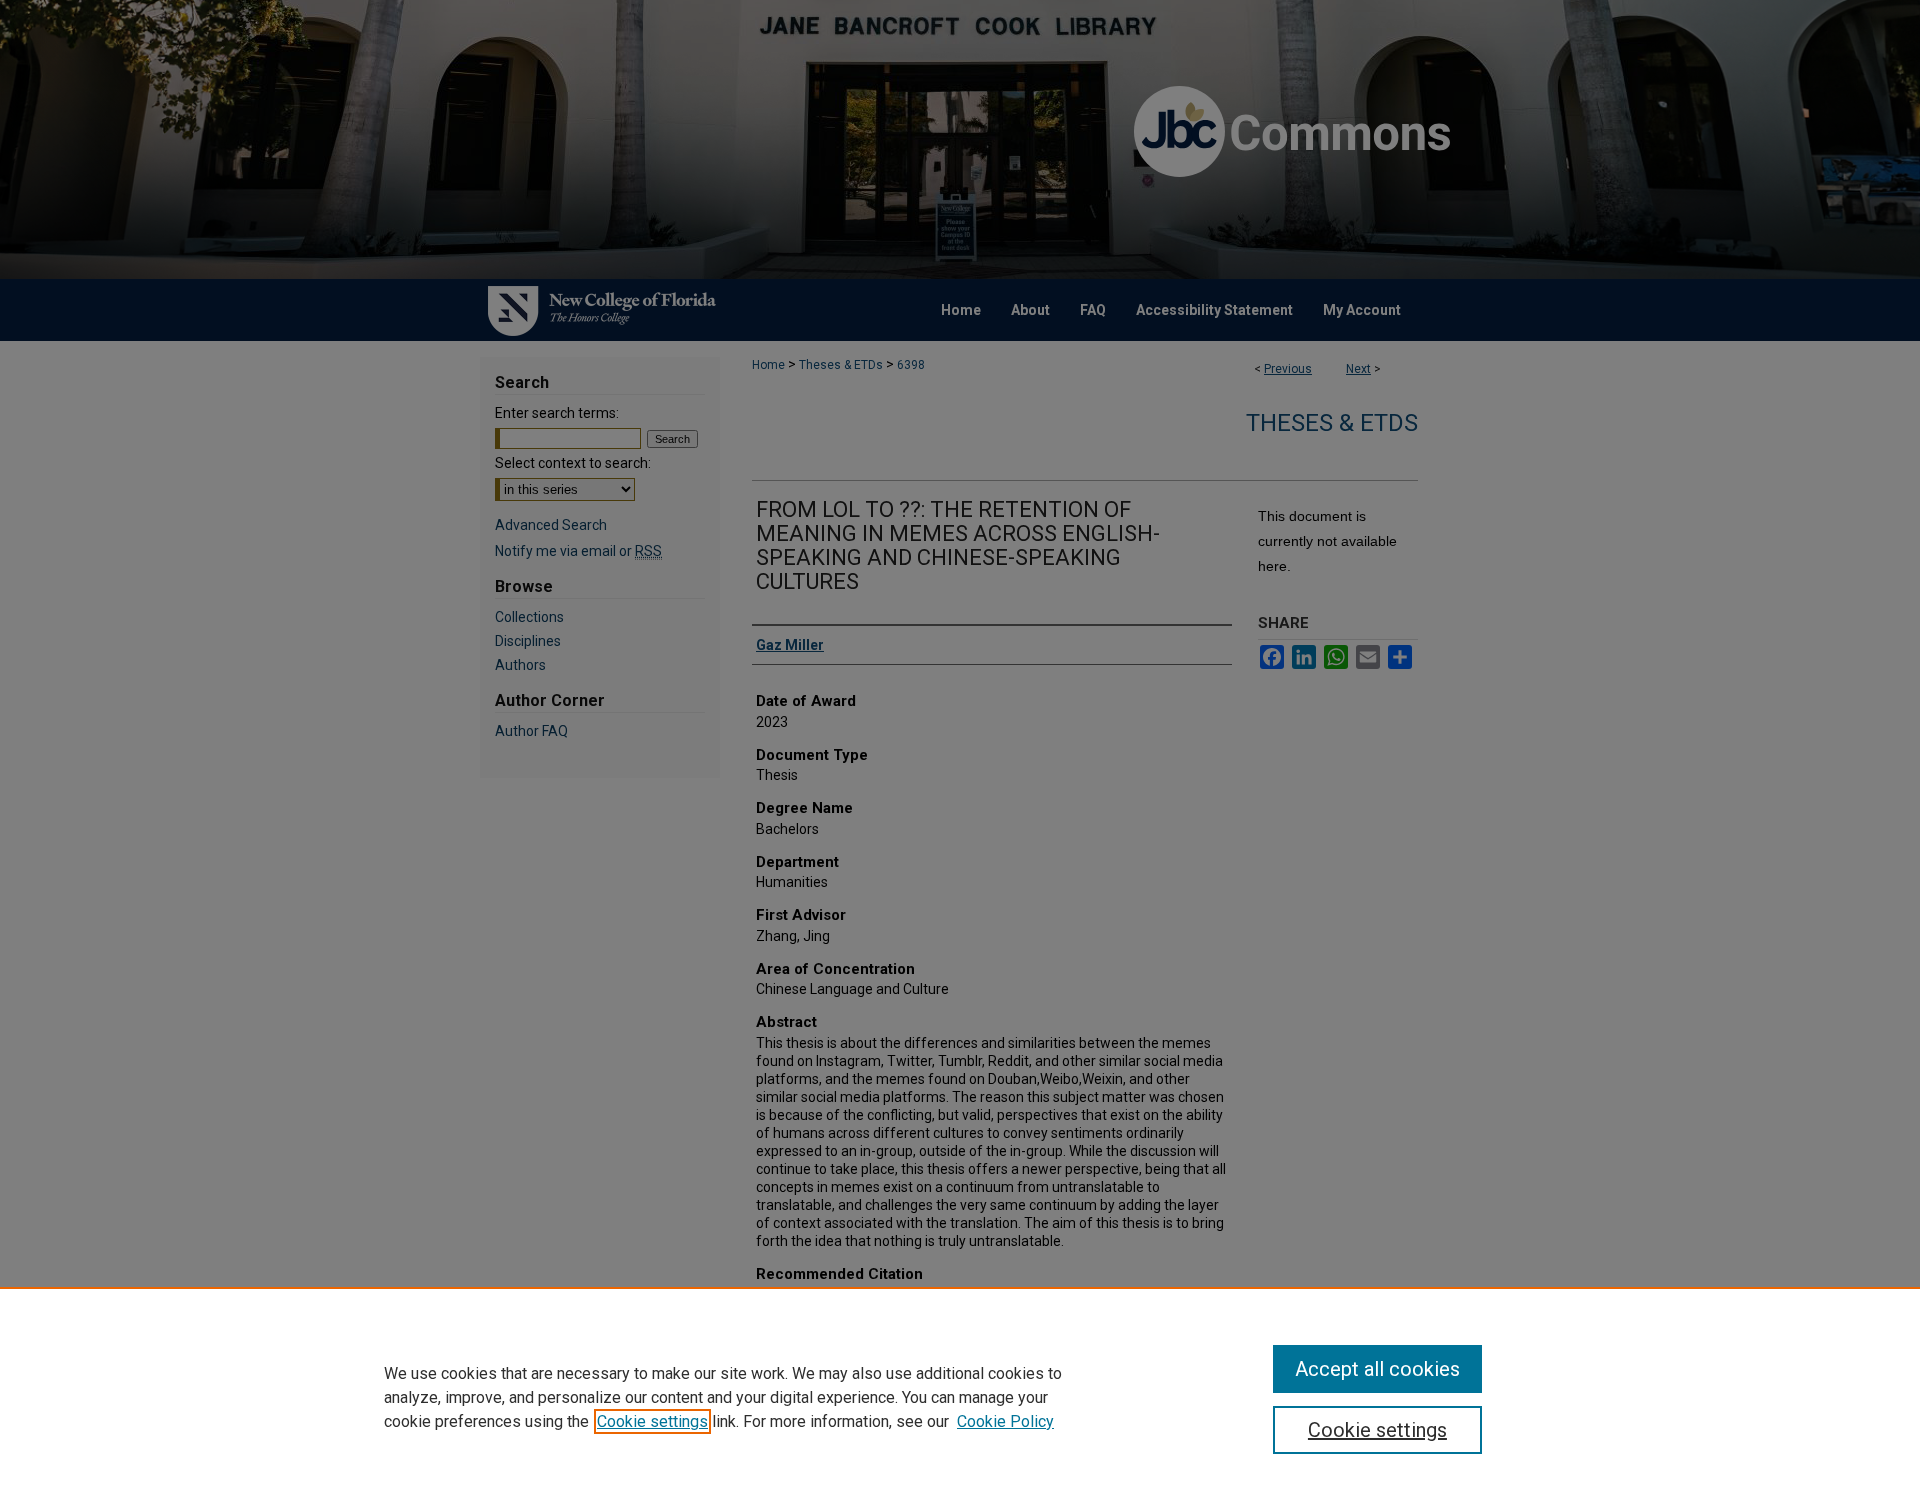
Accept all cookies (1377, 1369)
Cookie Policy (1005, 1421)
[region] (960, 1397)
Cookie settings (652, 1421)
